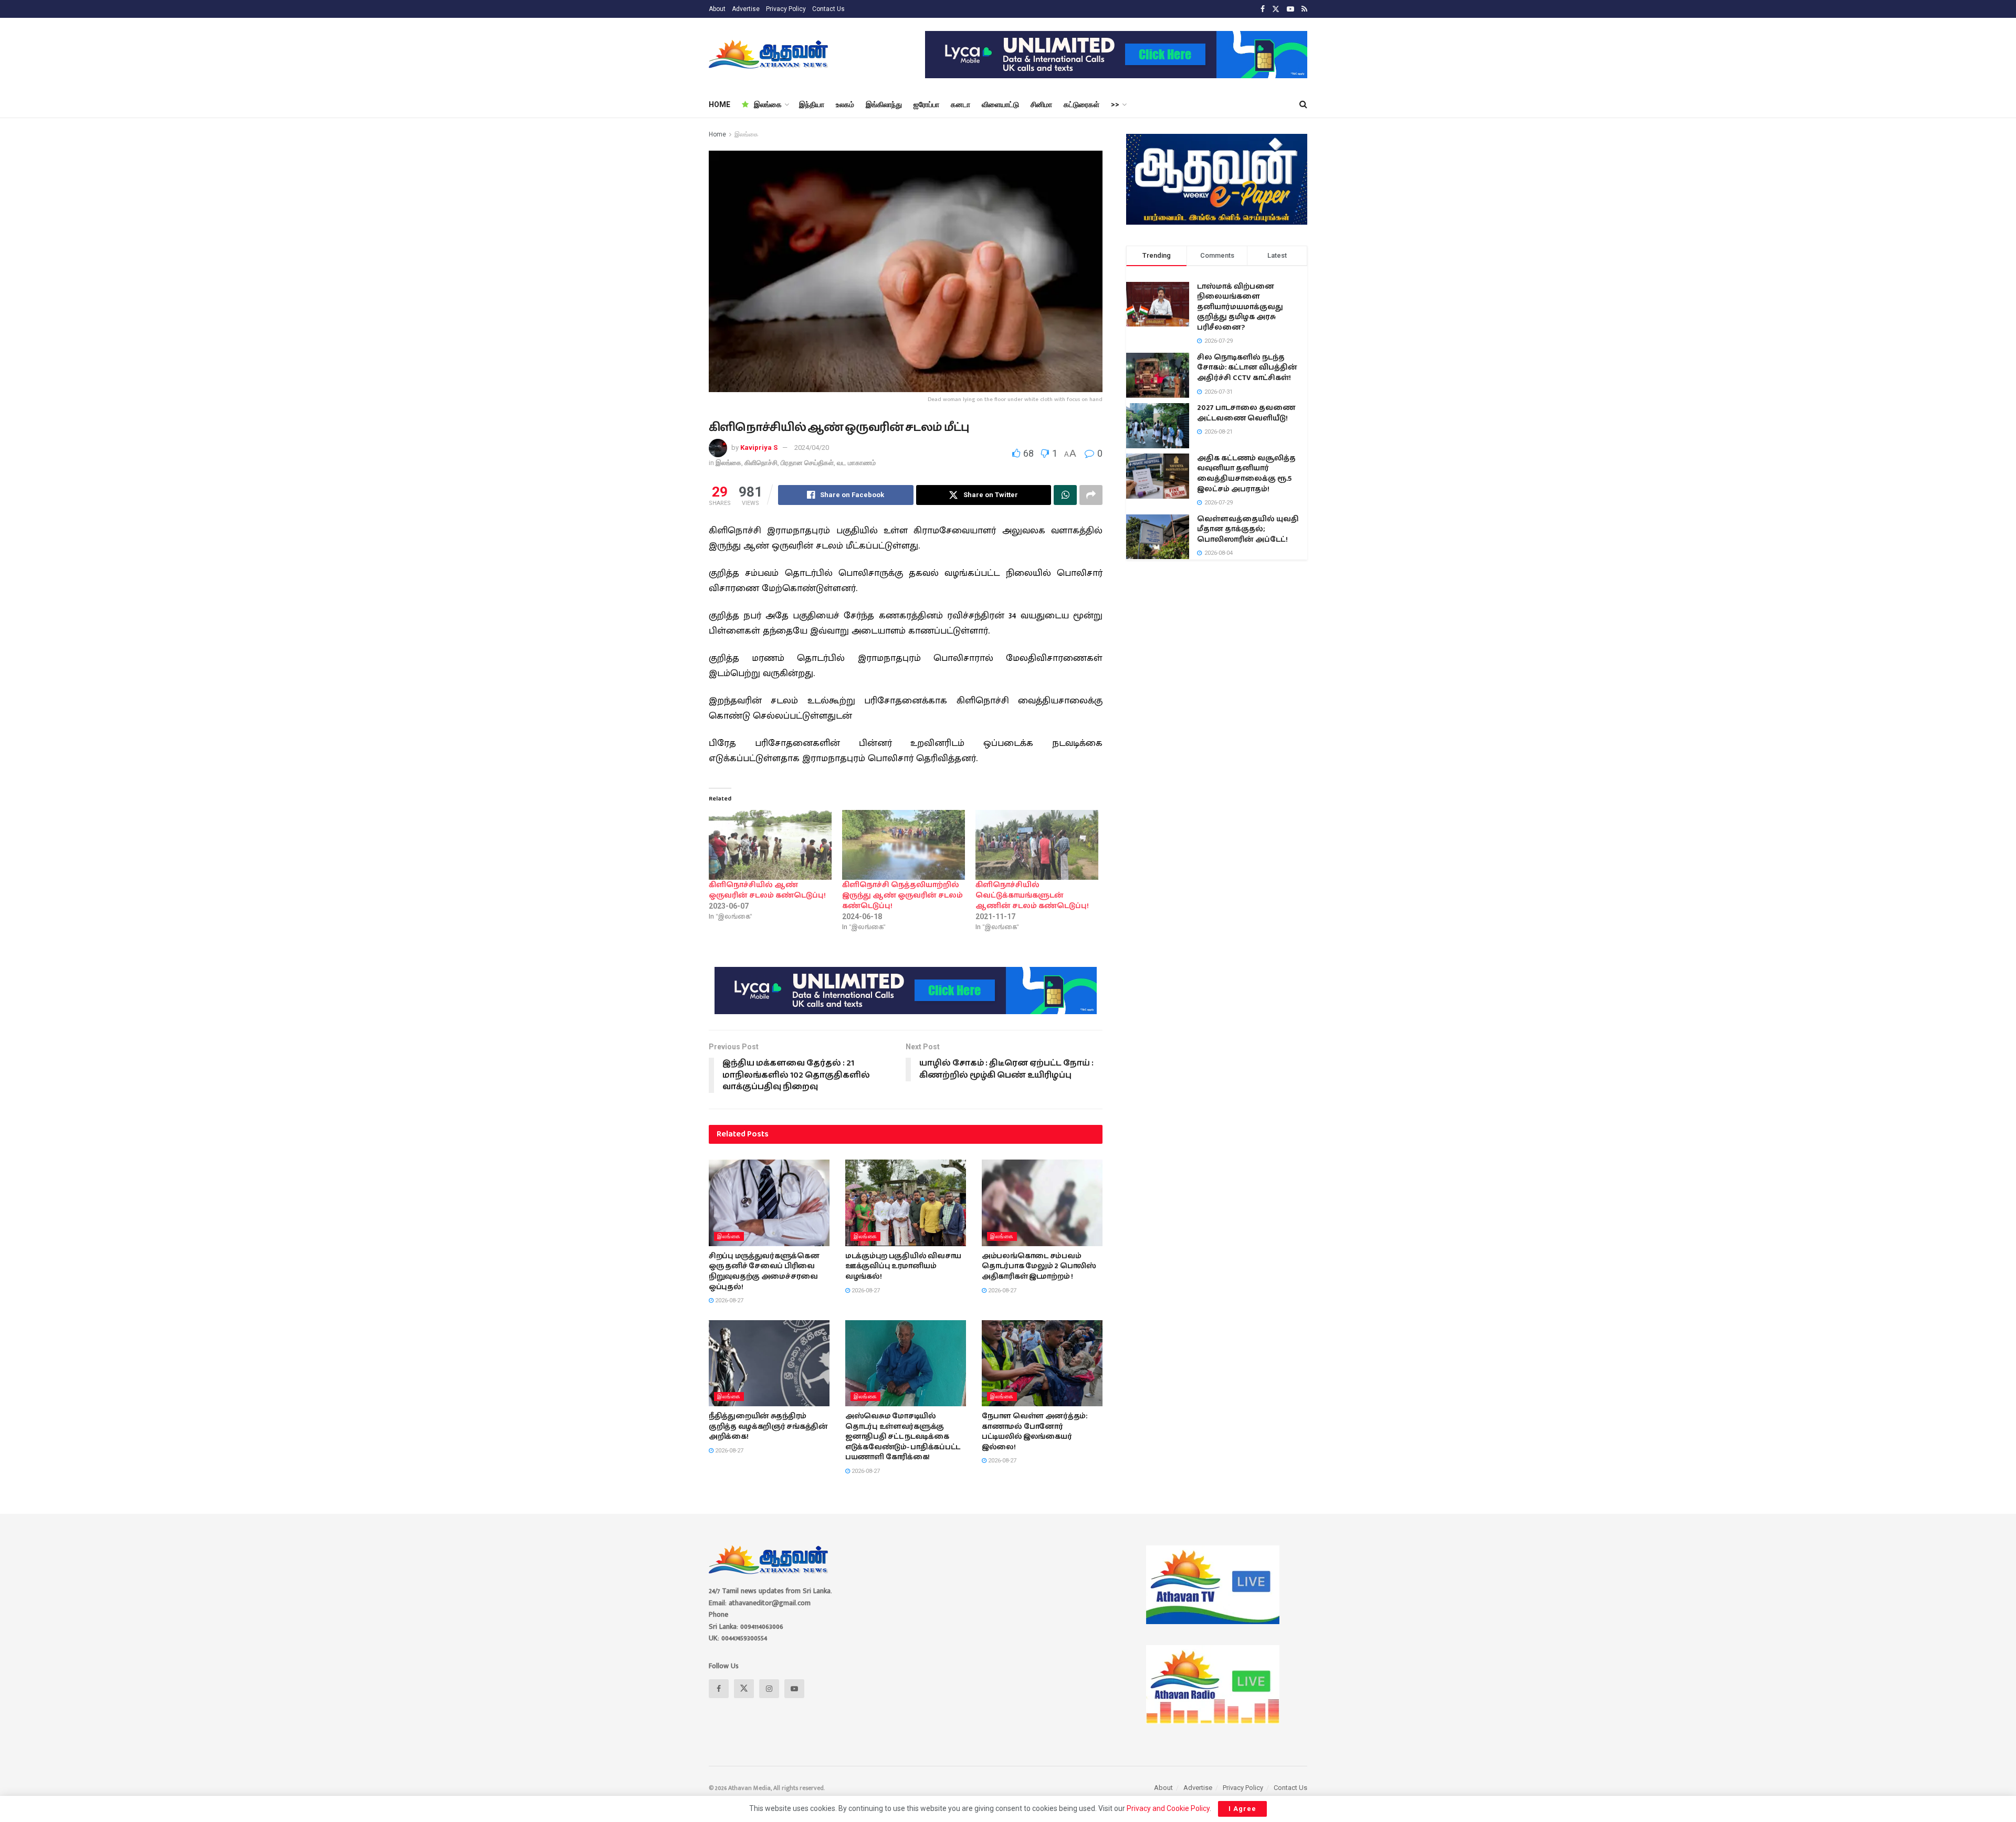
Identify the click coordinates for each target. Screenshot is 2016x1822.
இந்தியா (812, 104)
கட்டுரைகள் (1081, 104)
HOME (720, 104)
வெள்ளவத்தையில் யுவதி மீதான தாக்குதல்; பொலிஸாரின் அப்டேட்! (1248, 529)
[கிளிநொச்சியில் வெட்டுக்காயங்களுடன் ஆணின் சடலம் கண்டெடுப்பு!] (1037, 845)
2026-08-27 (728, 1300)
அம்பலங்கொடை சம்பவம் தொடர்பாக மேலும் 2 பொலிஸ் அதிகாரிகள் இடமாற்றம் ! (1039, 1266)
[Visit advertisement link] (1116, 55)
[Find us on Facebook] (1263, 9)
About (717, 9)
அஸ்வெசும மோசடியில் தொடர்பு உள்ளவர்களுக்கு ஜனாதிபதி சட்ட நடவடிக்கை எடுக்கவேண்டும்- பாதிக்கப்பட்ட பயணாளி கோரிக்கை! (903, 1437)
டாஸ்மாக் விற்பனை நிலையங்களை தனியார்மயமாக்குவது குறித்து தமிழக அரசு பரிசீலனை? (1240, 307)
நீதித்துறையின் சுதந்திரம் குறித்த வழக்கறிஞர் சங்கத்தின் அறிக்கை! (768, 1426)
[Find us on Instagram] (769, 1689)
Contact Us (828, 9)
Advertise (746, 9)
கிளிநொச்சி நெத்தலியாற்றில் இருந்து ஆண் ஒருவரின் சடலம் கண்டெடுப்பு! (902, 896)
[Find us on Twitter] (1276, 9)
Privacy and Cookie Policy (1168, 1808)
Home (717, 134)
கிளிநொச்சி (761, 463)
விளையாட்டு (1000, 104)
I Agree (1242, 1809)
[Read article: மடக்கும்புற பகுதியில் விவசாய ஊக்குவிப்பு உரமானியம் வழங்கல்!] (906, 1203)
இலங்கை (768, 104)
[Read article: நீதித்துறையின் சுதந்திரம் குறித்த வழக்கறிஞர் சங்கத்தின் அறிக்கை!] (769, 1363)
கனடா (960, 104)
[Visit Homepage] (769, 55)
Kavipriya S (759, 447)
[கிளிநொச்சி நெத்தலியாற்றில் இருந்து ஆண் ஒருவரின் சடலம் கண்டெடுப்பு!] (904, 845)
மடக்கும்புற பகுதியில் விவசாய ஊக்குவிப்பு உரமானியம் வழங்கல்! (903, 1266)
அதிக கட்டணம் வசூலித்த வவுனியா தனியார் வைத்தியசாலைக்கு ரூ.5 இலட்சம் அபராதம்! (1246, 474)
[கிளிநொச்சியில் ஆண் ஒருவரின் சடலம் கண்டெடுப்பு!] (770, 845)
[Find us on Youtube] (1290, 9)
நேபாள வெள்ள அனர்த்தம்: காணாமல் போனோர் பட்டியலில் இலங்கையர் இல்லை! (1035, 1432)
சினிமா (1041, 104)
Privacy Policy (786, 9)
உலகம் (845, 104)
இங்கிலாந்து (884, 104)
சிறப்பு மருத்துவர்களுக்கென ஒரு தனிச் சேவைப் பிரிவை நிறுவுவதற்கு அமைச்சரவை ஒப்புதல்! (764, 1272)
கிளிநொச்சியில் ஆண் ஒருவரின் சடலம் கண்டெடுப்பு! (767, 890)
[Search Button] (1303, 104)
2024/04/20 (812, 447)
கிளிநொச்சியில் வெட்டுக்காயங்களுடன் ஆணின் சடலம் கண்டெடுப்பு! (1032, 896)
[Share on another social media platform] (1091, 495)
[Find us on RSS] (1304, 9)
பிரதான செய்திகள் (807, 463)
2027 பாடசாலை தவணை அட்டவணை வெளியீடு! (1246, 413)
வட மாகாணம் (856, 463)
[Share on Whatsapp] (1065, 495)
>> (1115, 104)
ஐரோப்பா (926, 104)
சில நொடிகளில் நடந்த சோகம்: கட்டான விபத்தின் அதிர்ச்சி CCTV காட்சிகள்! (1247, 368)
